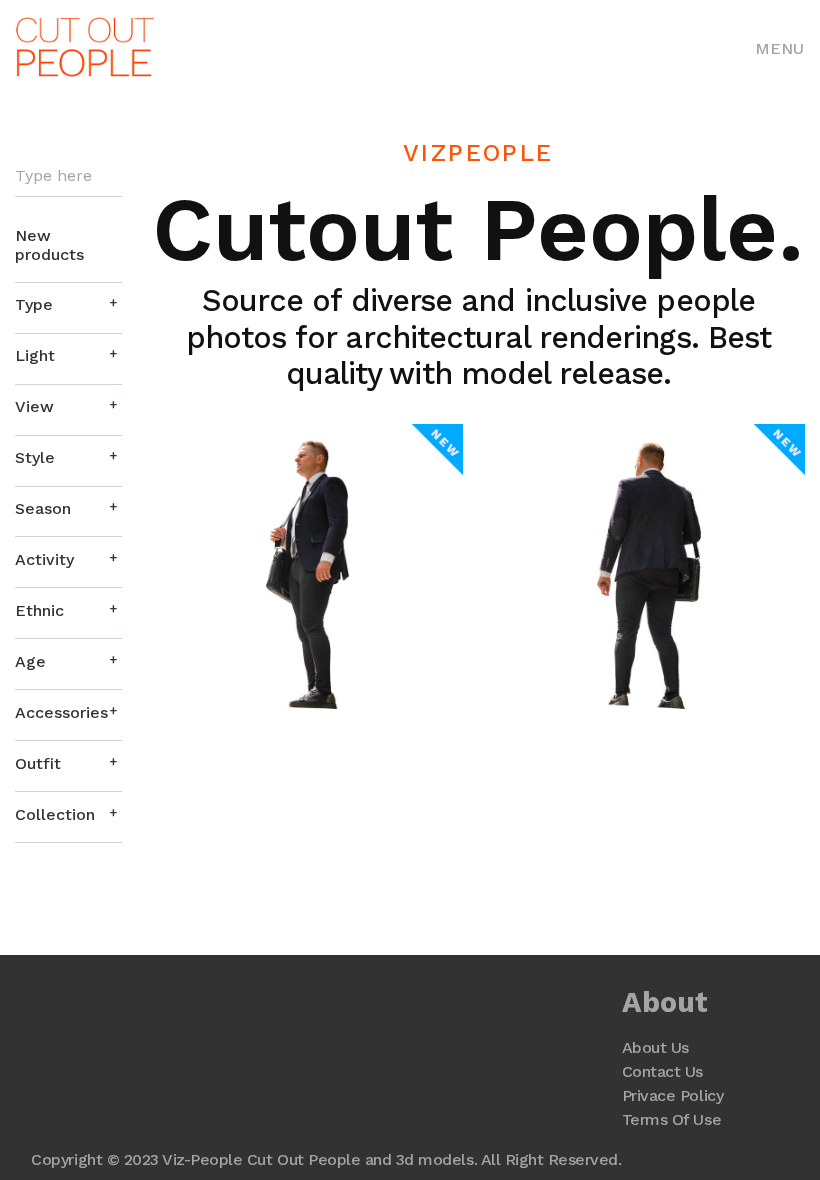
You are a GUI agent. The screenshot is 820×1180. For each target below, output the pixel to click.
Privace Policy (672, 1095)
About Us (655, 1047)
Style (35, 457)
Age (30, 661)
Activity (44, 559)
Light (35, 355)
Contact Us (662, 1071)
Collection (55, 814)
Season (43, 508)
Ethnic (39, 610)
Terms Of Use (671, 1119)
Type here (53, 176)
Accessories (61, 712)
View (34, 406)
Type (34, 304)
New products (49, 245)
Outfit (38, 763)
